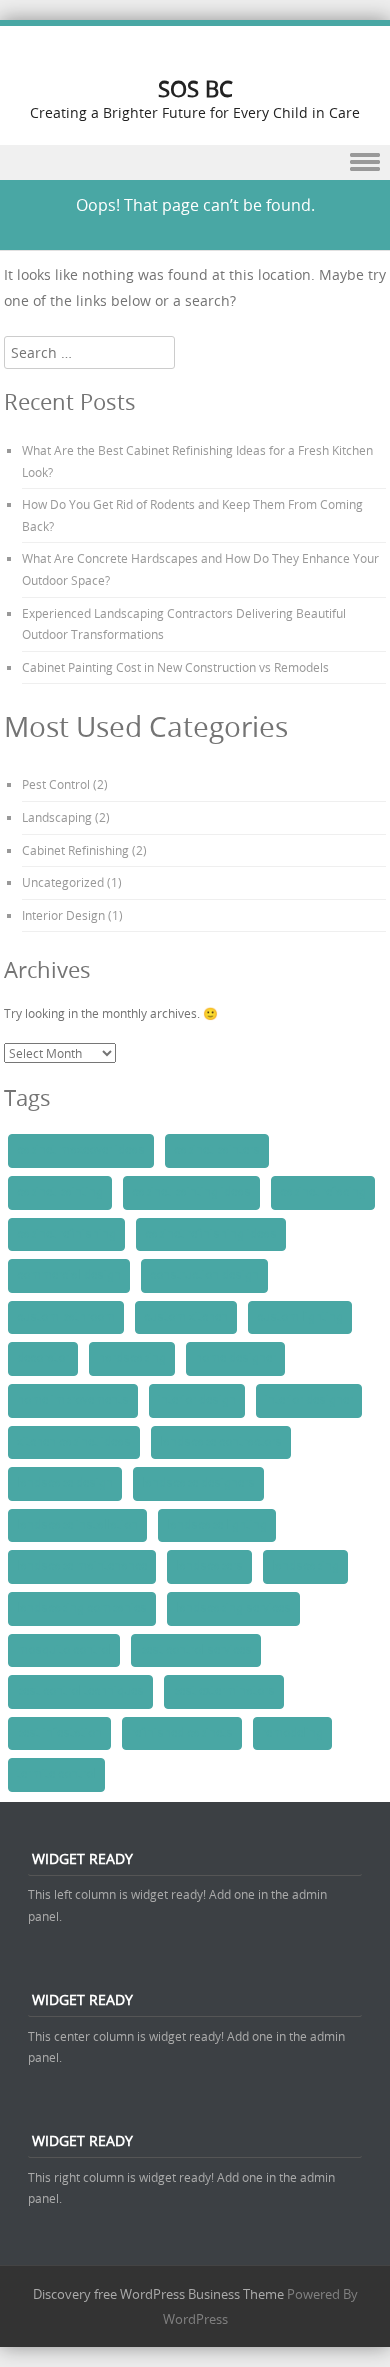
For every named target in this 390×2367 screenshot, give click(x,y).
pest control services (196, 1650)
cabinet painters (217, 1150)
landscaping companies (82, 1608)
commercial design (69, 1275)
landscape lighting (217, 1525)
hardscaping (132, 1358)
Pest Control (56, 784)
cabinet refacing (323, 1192)
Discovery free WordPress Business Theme (158, 2294)
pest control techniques (80, 1691)
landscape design (65, 1483)
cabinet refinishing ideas (211, 1234)
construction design (204, 1275)
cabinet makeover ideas (81, 1150)
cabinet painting (60, 1192)
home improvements (73, 1400)
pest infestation (59, 1733)
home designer (235, 1358)
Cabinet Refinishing (75, 850)
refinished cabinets (182, 1733)
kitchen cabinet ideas (74, 1442)
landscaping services (233, 1608)
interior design (197, 1400)
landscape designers (198, 1483)
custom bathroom (66, 1317)
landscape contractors (221, 1442)
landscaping (305, 1566)
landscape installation (77, 1525)
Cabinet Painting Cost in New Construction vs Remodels (175, 667)
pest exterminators (224, 1691)
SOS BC (195, 88)
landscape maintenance (82, 1566)
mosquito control (64, 1650)
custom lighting (300, 1317)
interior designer (309, 1400)
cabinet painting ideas (191, 1192)
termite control (56, 1774)
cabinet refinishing (66, 1234)
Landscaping (57, 817)
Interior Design (63, 915)
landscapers (209, 1566)
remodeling (292, 1733)
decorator (43, 1358)
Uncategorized (63, 882)
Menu (195, 162)
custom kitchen (186, 1317)
